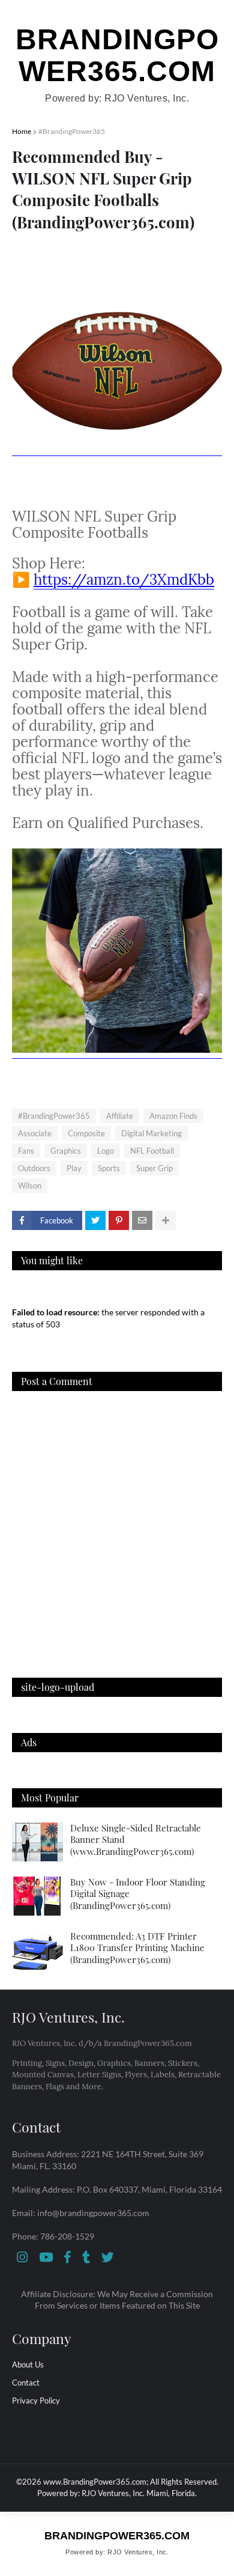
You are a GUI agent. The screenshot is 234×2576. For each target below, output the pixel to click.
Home (22, 131)
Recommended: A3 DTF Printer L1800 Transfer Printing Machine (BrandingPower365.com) (137, 1948)
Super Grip (154, 1168)
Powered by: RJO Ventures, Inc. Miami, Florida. (117, 2493)
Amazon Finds (173, 1116)
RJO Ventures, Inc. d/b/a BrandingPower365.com (102, 2043)
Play (74, 1168)
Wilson (30, 1186)
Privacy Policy (36, 2401)
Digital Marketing (151, 1133)
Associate (35, 1133)
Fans (26, 1151)
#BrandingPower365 (72, 131)
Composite (86, 1133)
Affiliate (120, 1116)
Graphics (66, 1151)
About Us (28, 2364)
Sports (109, 1168)
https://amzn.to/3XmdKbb (124, 580)
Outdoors (34, 1168)
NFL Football (152, 1151)
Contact (26, 2383)
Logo (106, 1151)
